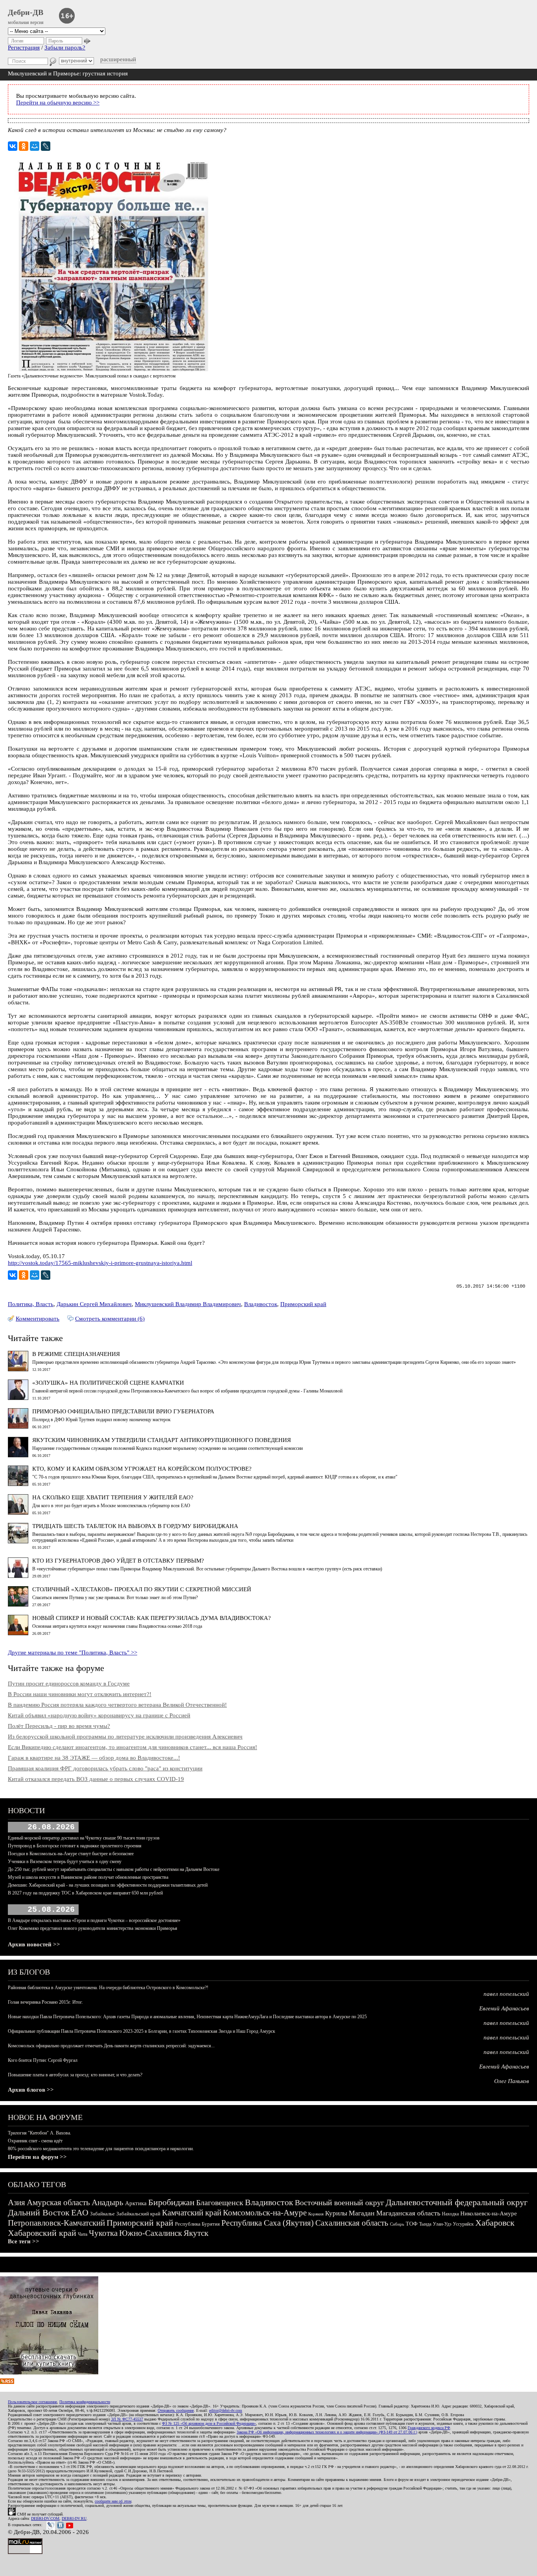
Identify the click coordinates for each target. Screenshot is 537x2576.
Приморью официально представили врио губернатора (123, 1411)
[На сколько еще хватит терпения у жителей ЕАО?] (18, 1513)
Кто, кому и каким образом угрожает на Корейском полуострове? (142, 1469)
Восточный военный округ (339, 2202)
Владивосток (261, 1304)
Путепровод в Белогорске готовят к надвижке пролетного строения (75, 1846)
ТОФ (412, 2224)
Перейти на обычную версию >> (58, 103)
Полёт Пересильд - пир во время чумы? (59, 1726)
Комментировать (38, 1319)
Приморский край (303, 1304)
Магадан (362, 2213)
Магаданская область (408, 2213)
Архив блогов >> (31, 2090)
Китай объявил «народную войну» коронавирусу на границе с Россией (99, 1715)
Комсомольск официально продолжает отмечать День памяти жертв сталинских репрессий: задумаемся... (111, 2046)
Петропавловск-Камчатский (56, 2223)
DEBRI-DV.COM (45, 2518)
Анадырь (108, 2202)
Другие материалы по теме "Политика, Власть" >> (73, 1653)
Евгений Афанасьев (504, 2008)
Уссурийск (463, 2224)
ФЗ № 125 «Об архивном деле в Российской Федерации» (209, 2423)
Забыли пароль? (65, 48)
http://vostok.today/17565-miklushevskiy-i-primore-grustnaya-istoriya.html (100, 1263)
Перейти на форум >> (37, 2157)
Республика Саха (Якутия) (268, 2223)
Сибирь (397, 2224)
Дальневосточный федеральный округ (457, 2202)
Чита (83, 2234)
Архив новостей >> (34, 1944)
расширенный (118, 59)
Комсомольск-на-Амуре (265, 2213)
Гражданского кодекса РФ (429, 2428)
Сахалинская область (352, 2223)
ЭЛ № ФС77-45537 (127, 2419)
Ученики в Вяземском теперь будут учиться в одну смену (65, 1861)
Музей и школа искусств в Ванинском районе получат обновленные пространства (88, 1877)
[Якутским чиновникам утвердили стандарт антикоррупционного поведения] (18, 1455)
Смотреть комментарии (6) (110, 1319)
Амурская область (58, 2202)
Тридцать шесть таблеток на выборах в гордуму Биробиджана (135, 1526)
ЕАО (80, 2212)
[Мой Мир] (35, 146)
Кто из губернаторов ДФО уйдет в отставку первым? (118, 1561)
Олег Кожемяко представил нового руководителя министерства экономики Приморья (93, 1928)
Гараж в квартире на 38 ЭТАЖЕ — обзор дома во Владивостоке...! (94, 1758)
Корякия (316, 2214)
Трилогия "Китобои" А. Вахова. (40, 2133)
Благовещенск (220, 2202)
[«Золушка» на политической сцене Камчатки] (18, 1398)
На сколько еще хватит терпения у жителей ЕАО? (113, 1497)
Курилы (336, 2213)
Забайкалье (102, 2214)
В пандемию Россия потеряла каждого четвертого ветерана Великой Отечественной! (117, 1705)
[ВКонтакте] (13, 146)
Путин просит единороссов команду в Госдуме (69, 1684)
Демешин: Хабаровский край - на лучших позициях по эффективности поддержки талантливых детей (108, 1885)
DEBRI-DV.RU (74, 2518)
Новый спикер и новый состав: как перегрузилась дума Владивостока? (152, 1618)
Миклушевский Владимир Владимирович (188, 1304)
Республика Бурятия (197, 2224)
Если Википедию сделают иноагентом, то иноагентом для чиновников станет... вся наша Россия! (132, 1747)
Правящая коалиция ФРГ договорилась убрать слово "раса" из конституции (105, 1768)
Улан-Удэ (442, 2224)
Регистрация (24, 48)
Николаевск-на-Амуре (489, 2213)
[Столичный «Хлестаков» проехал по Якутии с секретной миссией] (18, 1605)
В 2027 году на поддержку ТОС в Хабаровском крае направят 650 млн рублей (85, 1893)
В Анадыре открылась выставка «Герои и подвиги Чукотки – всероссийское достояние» (94, 1920)
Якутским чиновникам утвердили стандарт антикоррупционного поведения (162, 1440)
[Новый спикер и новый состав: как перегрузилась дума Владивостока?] (18, 1633)
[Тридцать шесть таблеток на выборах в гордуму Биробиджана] (18, 1541)
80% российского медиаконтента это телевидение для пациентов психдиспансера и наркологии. (101, 2149)
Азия (17, 2202)
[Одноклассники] (24, 146)
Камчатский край (192, 2213)
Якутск (196, 2233)
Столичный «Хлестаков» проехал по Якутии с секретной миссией (142, 1589)
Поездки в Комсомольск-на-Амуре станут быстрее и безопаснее (71, 1854)
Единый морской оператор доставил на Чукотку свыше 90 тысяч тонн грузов (84, 1838)
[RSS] (7, 2382)
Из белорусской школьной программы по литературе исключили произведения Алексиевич (125, 1737)
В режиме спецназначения (76, 1354)
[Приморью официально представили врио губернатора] (18, 1427)
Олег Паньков (512, 2081)
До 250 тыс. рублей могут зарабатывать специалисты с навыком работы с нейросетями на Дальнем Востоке (114, 1869)
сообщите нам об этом (113, 2501)
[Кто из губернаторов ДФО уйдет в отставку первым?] (18, 1576)
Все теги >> (24, 2241)
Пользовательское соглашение (32, 2402)
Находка (450, 2214)
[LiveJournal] (46, 146)
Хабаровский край (42, 2233)
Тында (425, 2224)
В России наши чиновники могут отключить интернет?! (80, 1694)
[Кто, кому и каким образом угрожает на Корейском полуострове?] (18, 1484)
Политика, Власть (31, 1304)
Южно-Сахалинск (151, 2233)
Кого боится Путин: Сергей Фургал (43, 2060)
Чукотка (103, 2233)
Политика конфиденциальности (85, 2402)
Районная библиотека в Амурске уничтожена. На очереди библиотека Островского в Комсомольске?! (108, 1988)
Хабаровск (495, 2223)
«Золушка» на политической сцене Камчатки (108, 1383)
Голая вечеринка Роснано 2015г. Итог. (45, 2002)
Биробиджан (171, 2202)
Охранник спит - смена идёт (35, 2141)
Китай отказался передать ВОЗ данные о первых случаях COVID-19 (96, 1779)
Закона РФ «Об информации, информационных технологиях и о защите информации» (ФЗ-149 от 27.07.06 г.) (327, 2432)
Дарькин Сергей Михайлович (94, 1304)
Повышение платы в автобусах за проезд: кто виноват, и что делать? (75, 2075)
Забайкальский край (138, 2214)
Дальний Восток (39, 2212)
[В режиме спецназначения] (18, 1369)
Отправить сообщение (176, 2410)
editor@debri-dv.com (226, 2410)
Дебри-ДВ (26, 12)
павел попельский (506, 1994)
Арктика (136, 2203)
